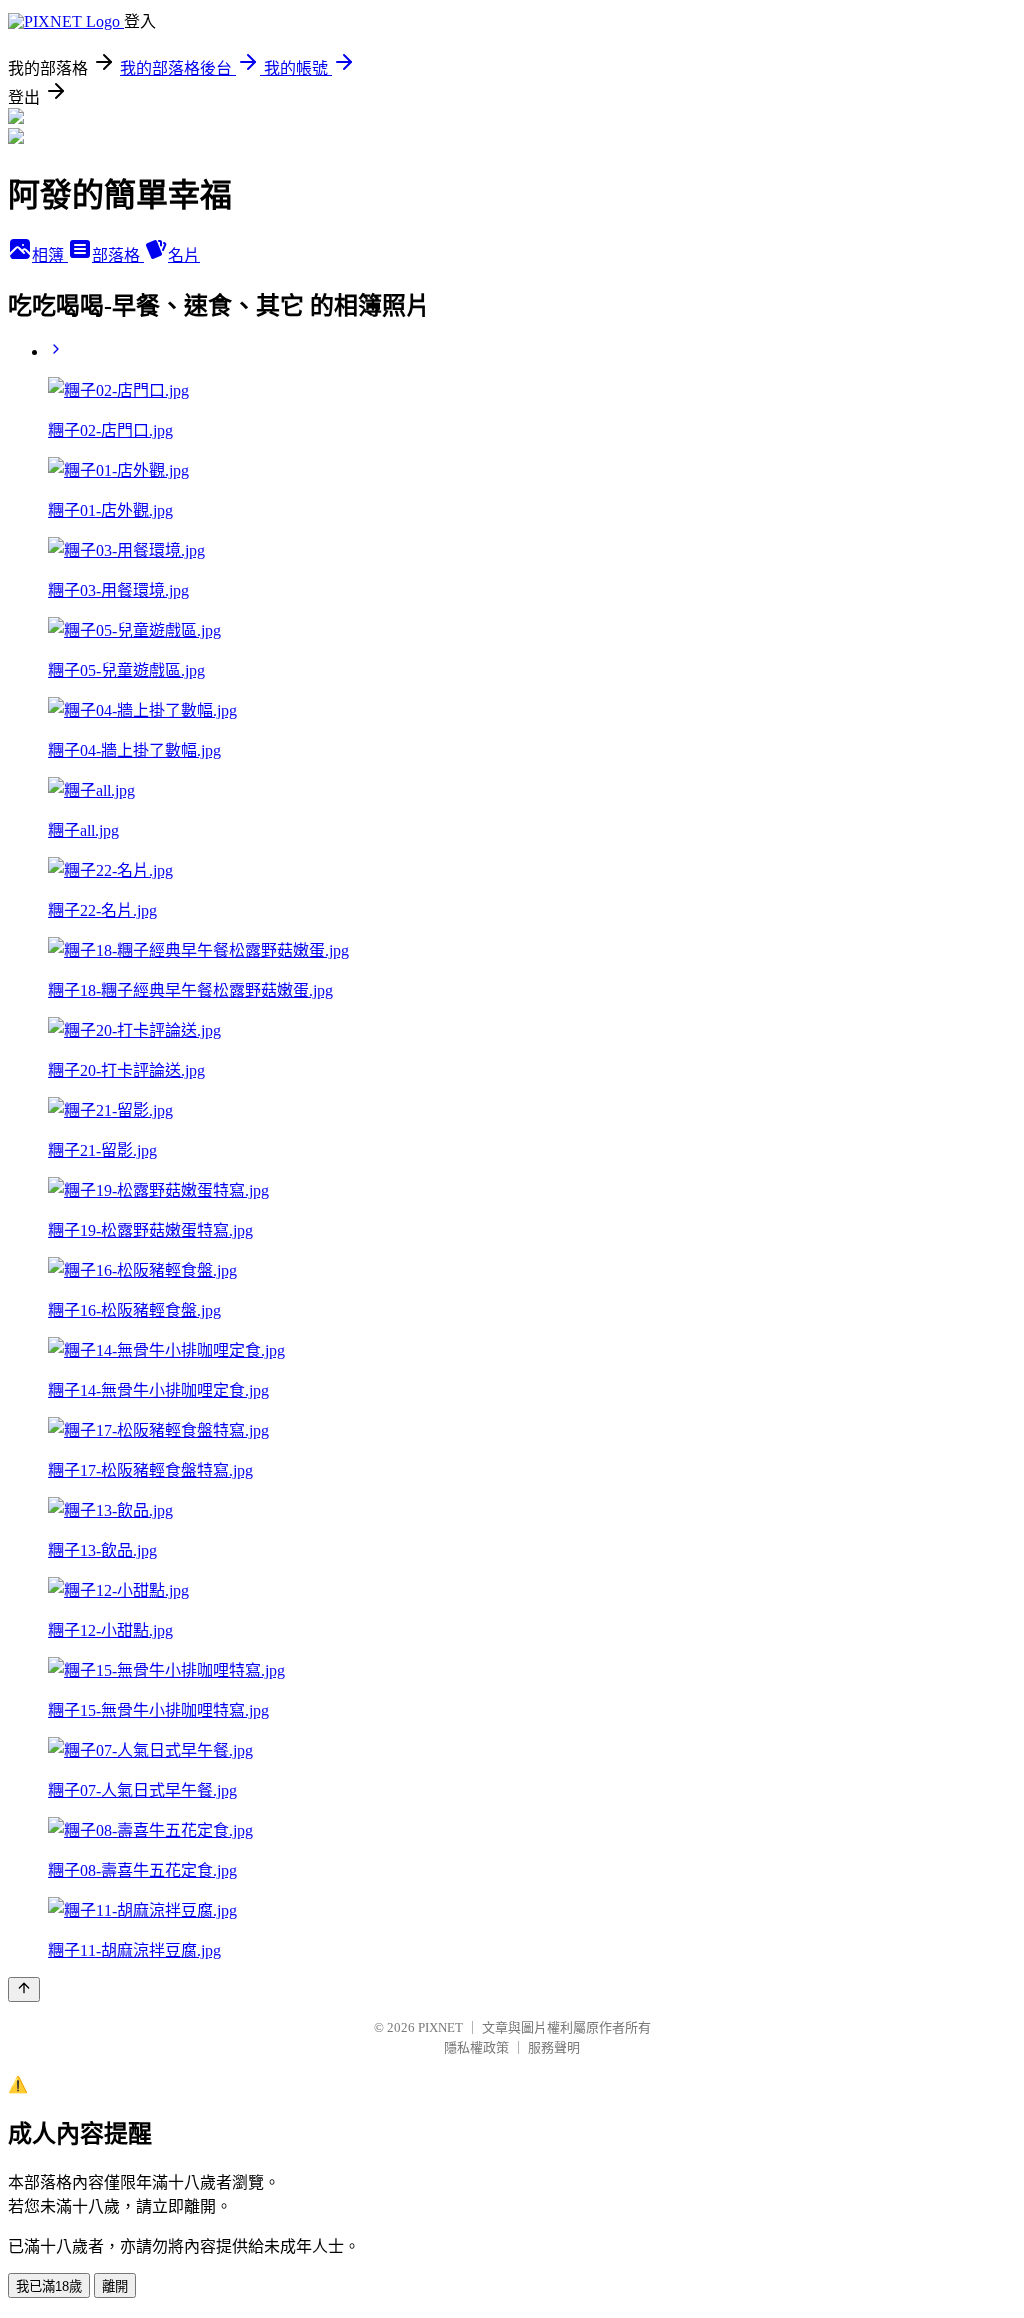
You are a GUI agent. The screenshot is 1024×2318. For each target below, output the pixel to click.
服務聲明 (554, 2047)
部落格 (118, 255)
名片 (184, 255)
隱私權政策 (476, 2047)
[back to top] (24, 1989)
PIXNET (440, 2027)
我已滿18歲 (49, 2286)
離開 (115, 2286)
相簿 (50, 255)
